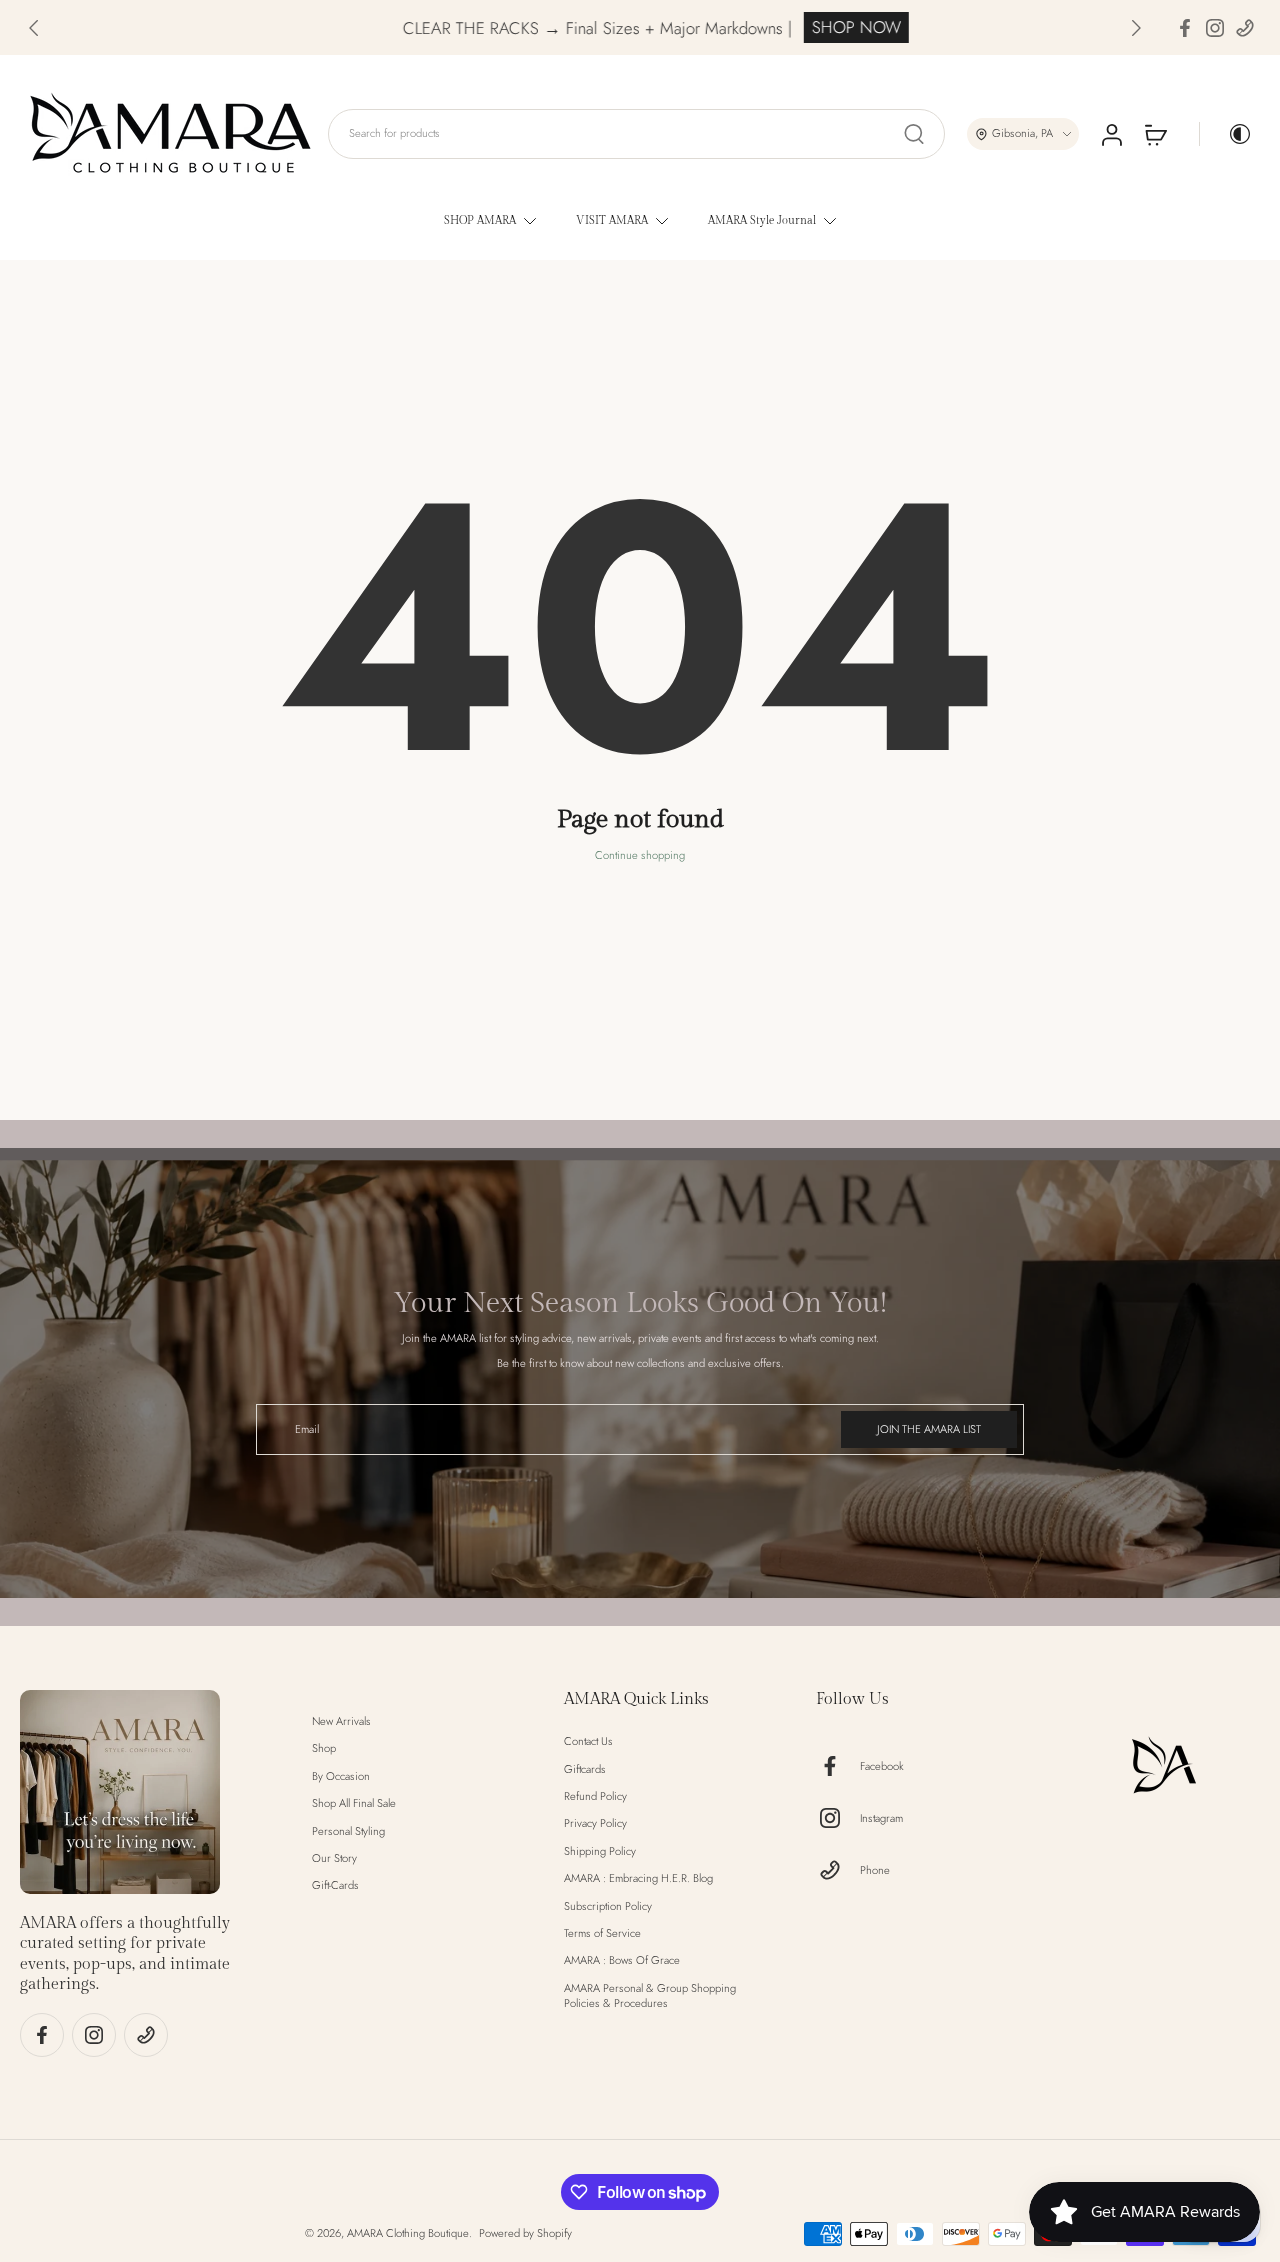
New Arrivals (341, 1721)
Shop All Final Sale (354, 1803)
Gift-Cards (335, 1885)
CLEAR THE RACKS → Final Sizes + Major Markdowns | (526, 28)
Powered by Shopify (525, 2233)
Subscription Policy (608, 1905)
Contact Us (588, 1741)
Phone (875, 1869)
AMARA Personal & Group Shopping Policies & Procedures (650, 1996)
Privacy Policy (595, 1823)
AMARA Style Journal (762, 220)
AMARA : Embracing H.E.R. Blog (638, 1878)
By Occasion (341, 1776)
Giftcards (585, 1768)
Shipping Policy (600, 1851)
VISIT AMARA (612, 220)
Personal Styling (348, 1830)
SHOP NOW (785, 27)
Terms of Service (602, 1933)
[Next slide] (1136, 28)
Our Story (334, 1858)
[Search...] (914, 134)
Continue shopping (640, 855)
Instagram (881, 1817)
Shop (324, 1748)
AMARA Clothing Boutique (408, 2233)
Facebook (882, 1765)
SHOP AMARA (480, 220)
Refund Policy (595, 1796)
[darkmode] (1226, 134)
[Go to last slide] (34, 28)
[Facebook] (1185, 28)
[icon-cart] (1155, 134)
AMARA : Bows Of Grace (622, 1960)
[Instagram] (1215, 28)
